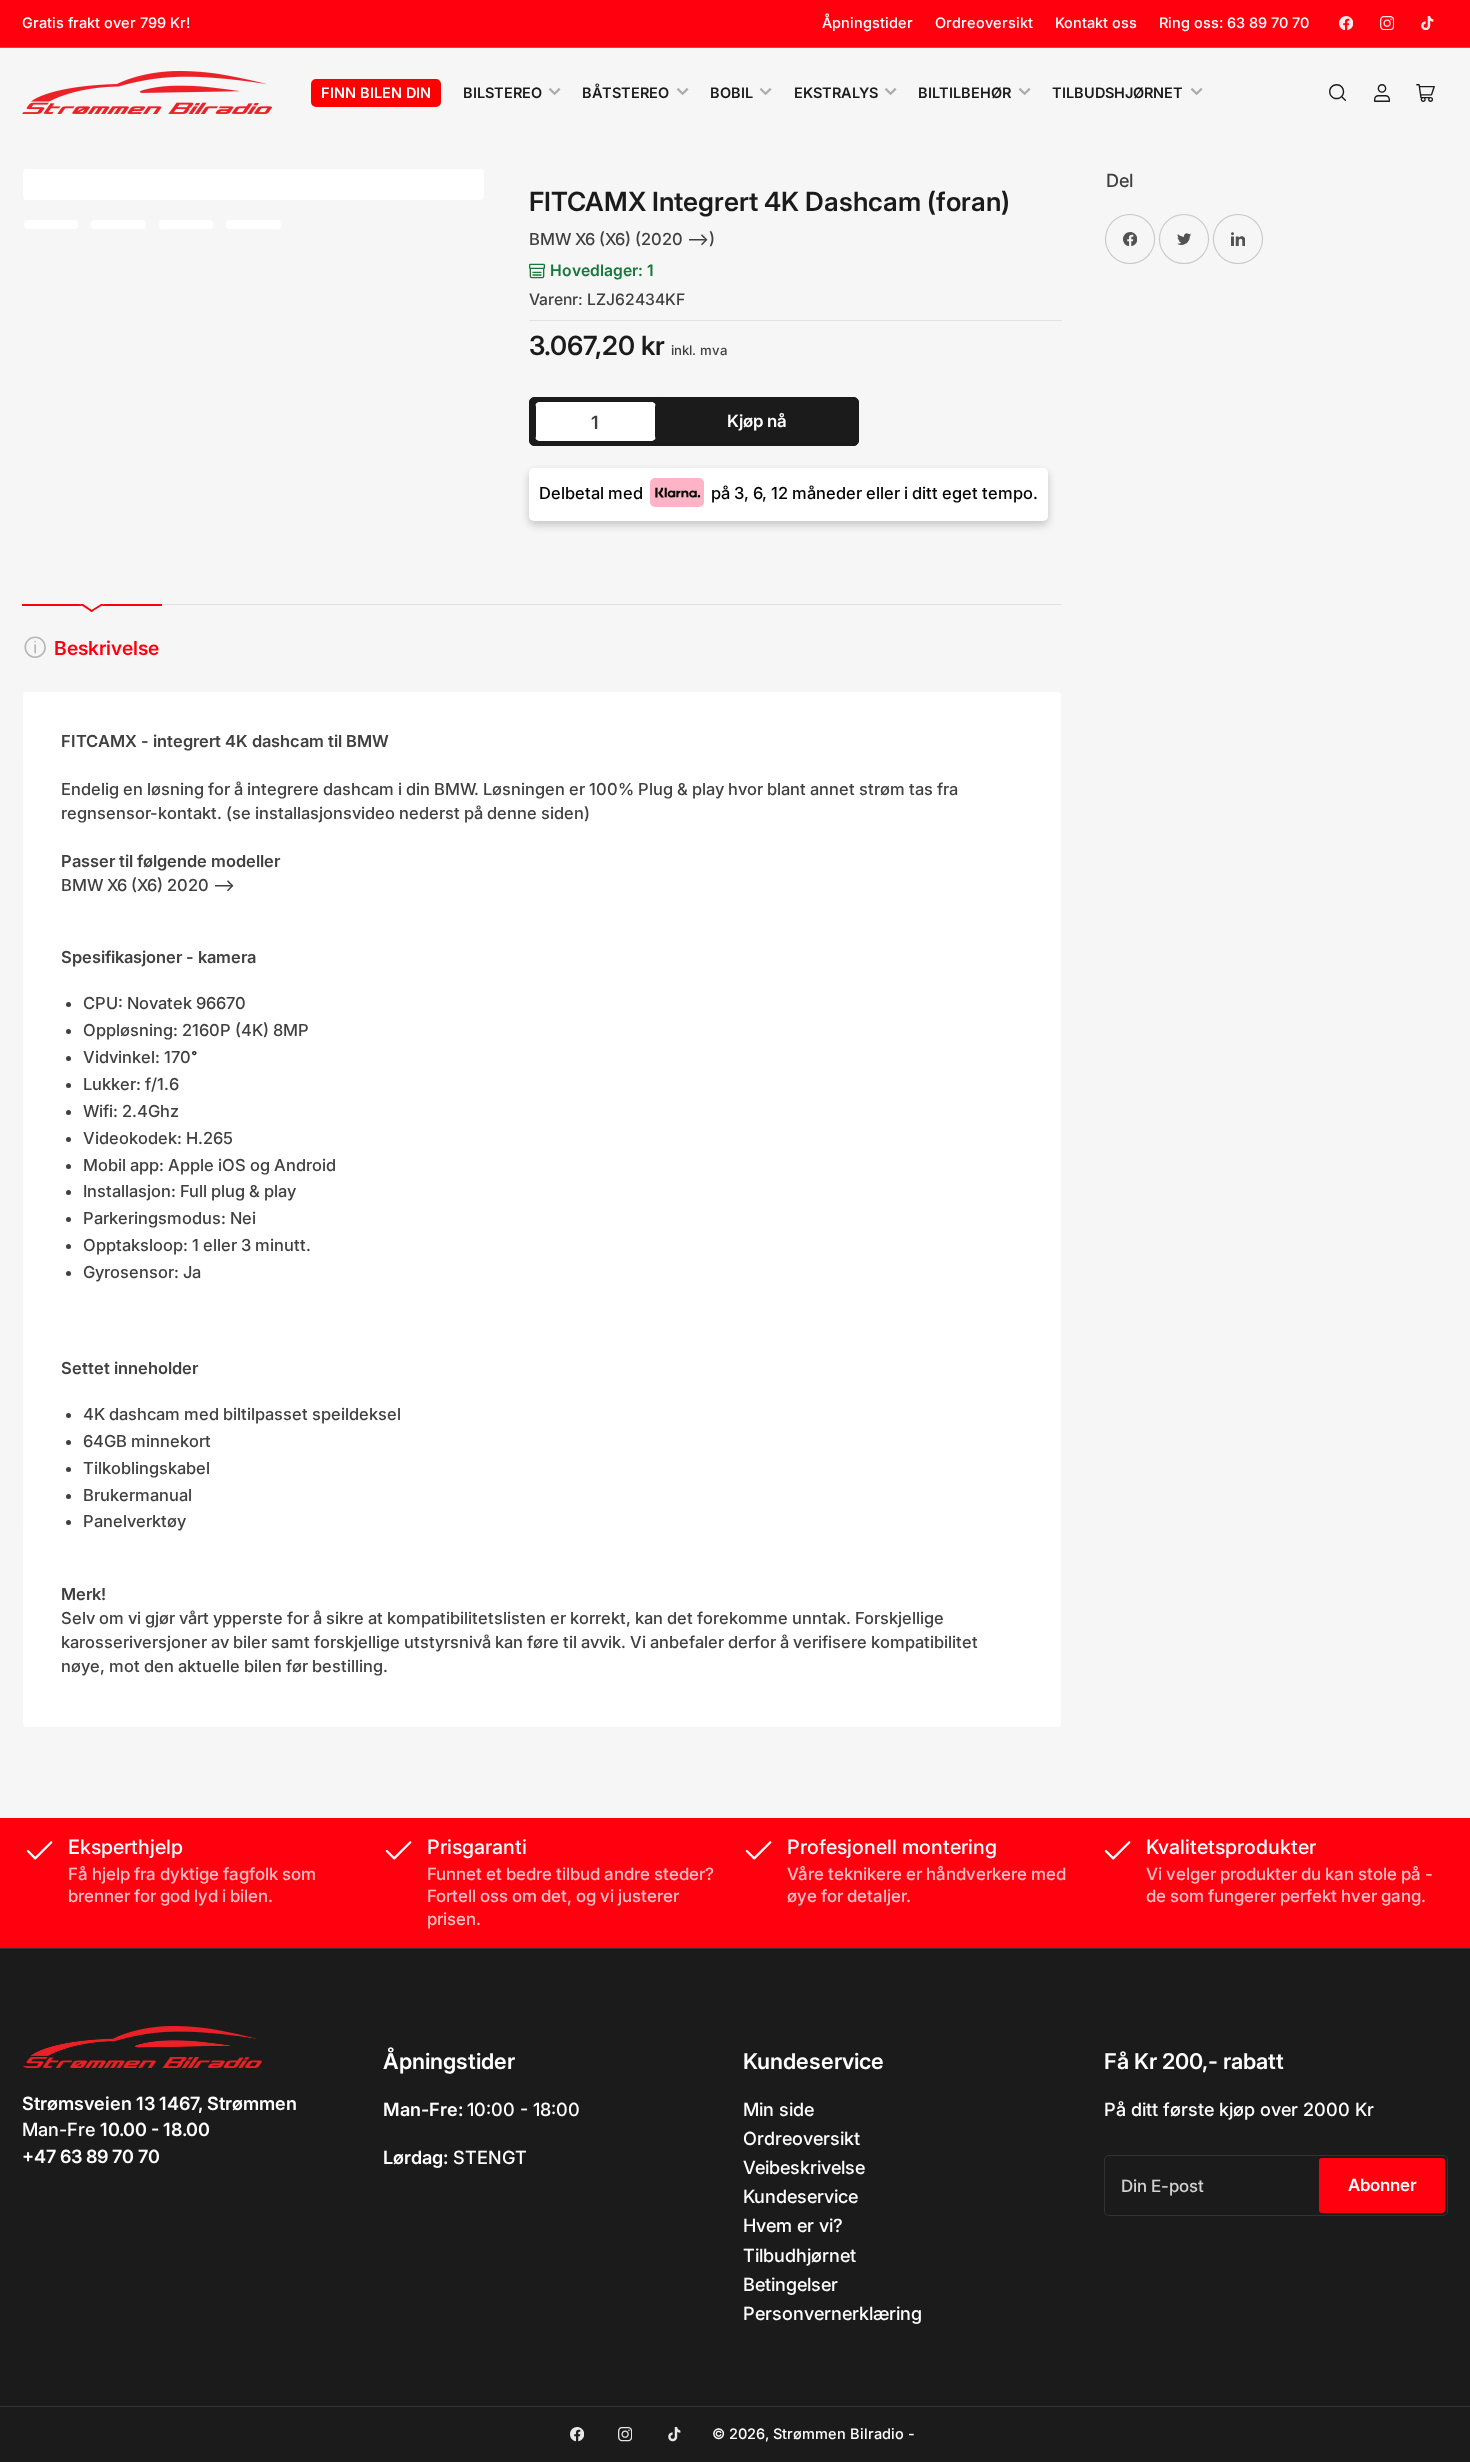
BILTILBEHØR (964, 93)
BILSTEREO (502, 93)
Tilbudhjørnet (799, 2255)
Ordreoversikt (984, 23)
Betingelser (790, 2284)
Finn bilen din (376, 93)
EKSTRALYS (836, 93)
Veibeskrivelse (804, 2167)
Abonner (1382, 2185)
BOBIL (731, 93)
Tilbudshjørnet (1117, 93)
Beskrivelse (106, 648)
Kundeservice (800, 2196)
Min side (778, 2109)
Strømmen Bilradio (838, 2434)
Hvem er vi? (793, 2225)
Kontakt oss (1096, 23)
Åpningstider (867, 23)
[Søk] (1338, 93)
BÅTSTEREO (625, 93)
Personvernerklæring (832, 2313)
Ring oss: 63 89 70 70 (1234, 23)
